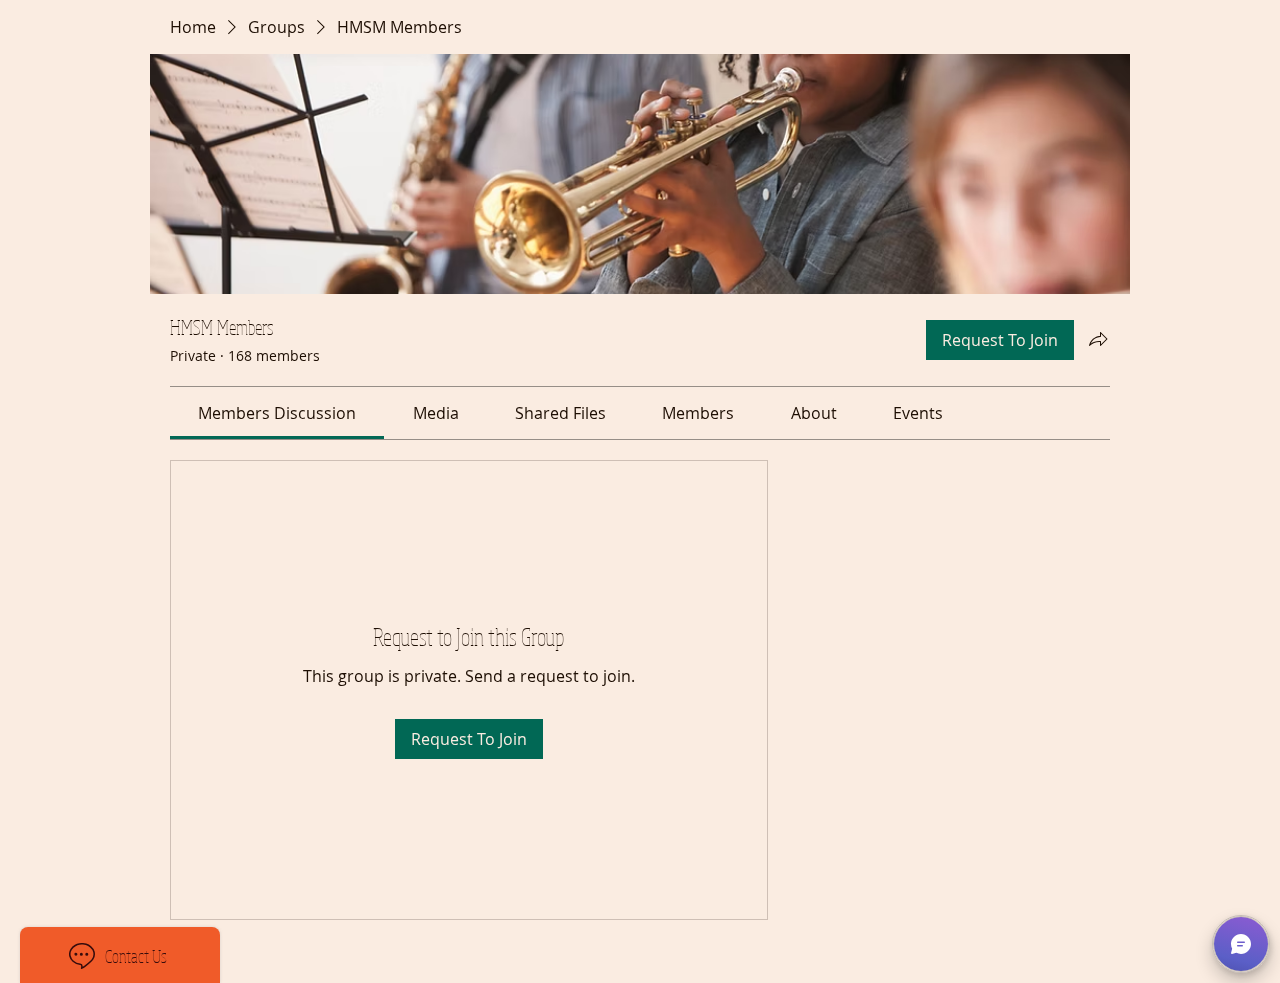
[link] (277, 413)
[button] (1241, 944)
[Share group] (1098, 339)
